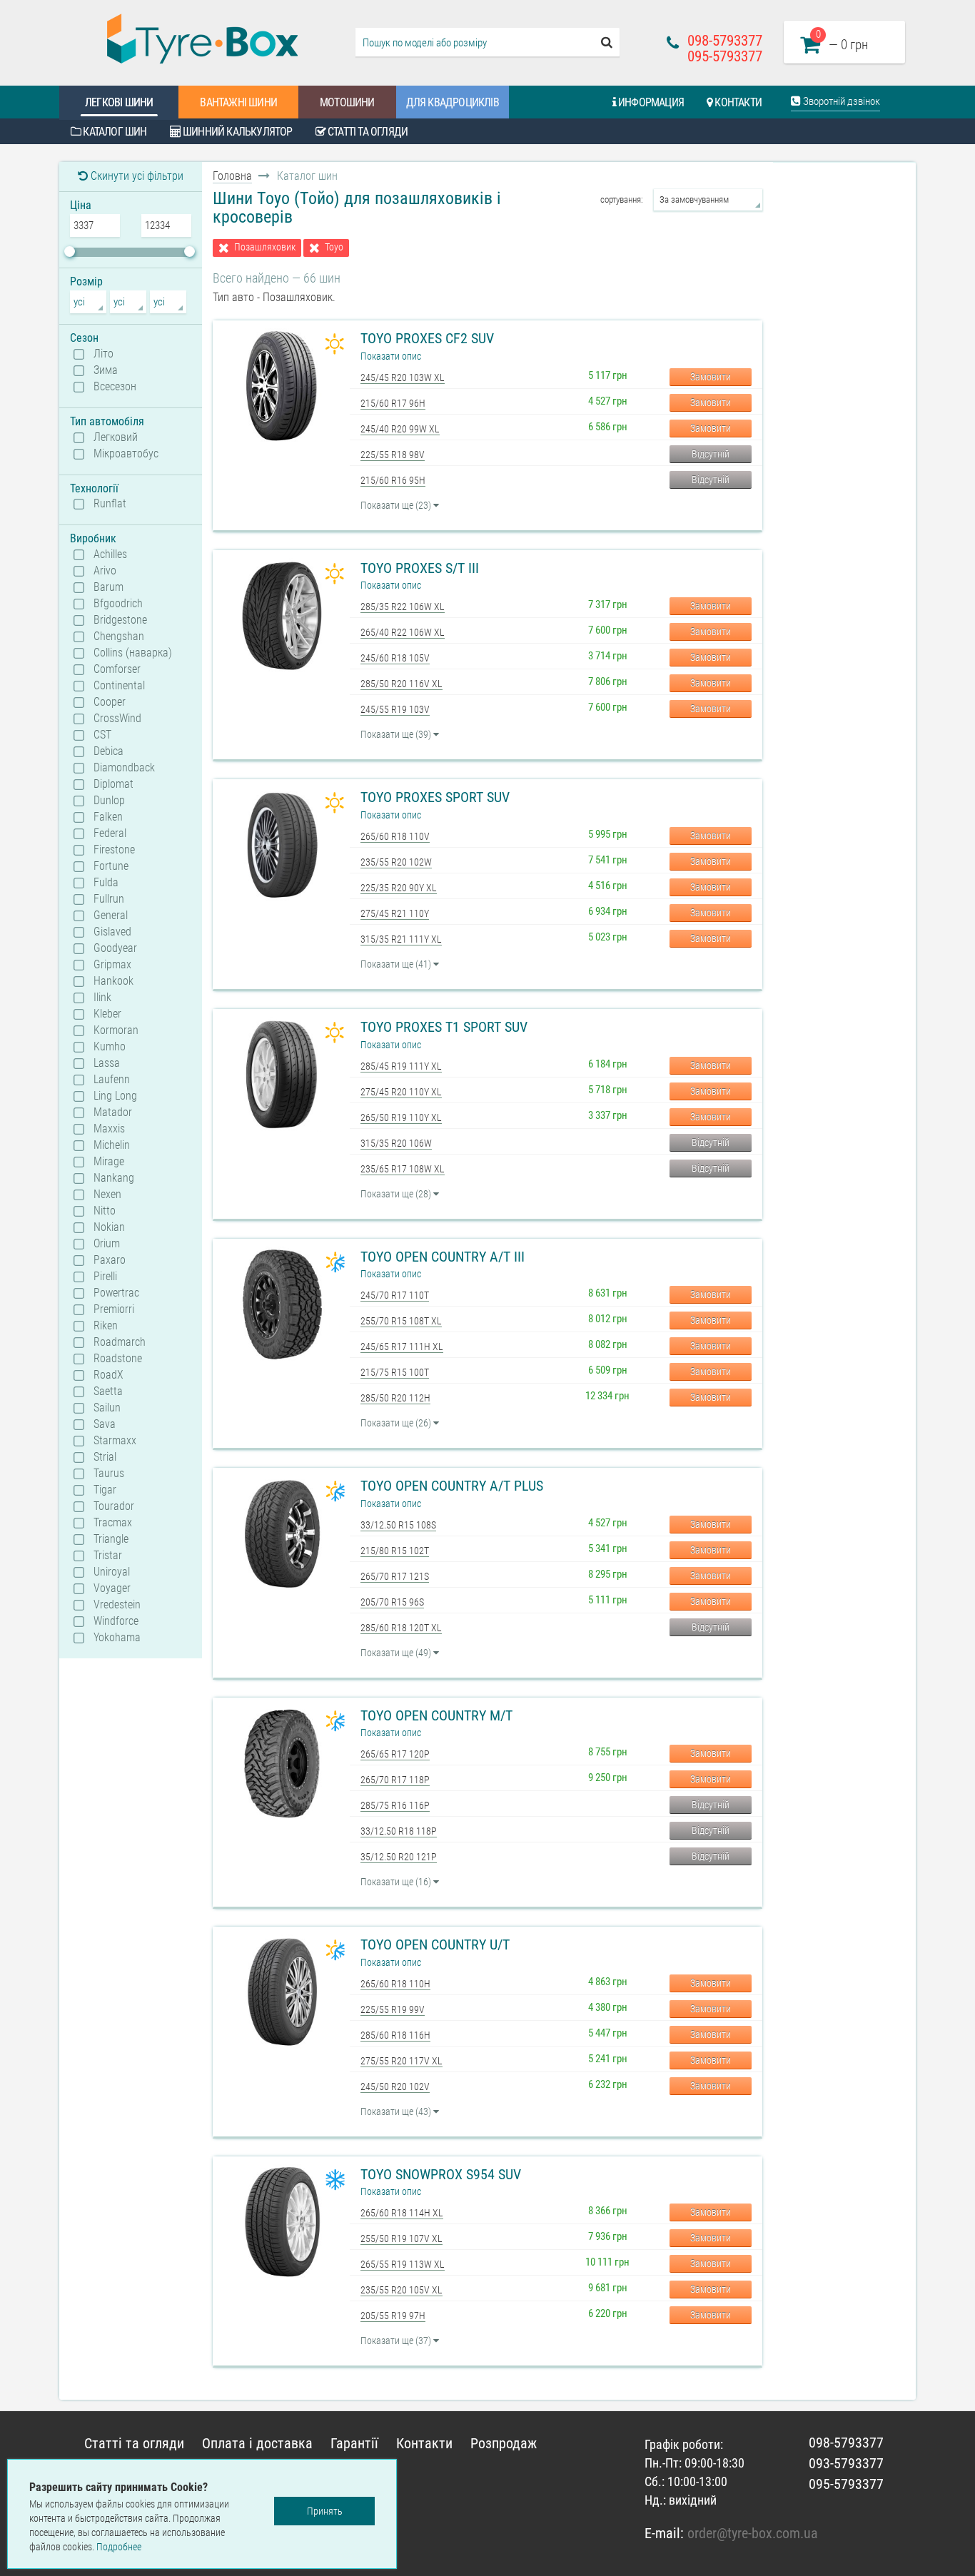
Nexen (107, 1195)
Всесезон (115, 387)
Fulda (106, 883)
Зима (106, 370)
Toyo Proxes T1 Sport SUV (444, 1027)
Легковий (116, 437)
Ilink (102, 998)
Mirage (109, 1162)
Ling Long (115, 1096)
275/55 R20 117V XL (401, 2061)
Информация (650, 102)
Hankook (113, 981)
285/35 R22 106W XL (403, 607)
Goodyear (115, 948)
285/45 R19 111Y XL (401, 1066)
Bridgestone (120, 620)
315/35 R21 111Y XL (401, 939)
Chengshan (119, 637)
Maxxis (109, 1129)
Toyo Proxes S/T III (420, 568)
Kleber (107, 1014)
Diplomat (113, 784)
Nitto (105, 1211)
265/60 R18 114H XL (402, 2213)
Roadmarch (120, 1342)
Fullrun (109, 899)
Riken (106, 1326)
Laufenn (112, 1080)
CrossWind (117, 719)
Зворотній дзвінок (840, 101)
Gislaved (112, 932)
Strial (105, 1457)
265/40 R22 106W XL (403, 632)
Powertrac (116, 1293)
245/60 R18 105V (395, 658)
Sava (105, 1424)
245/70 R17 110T (395, 1295)
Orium (107, 1244)
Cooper (110, 702)
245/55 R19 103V (395, 709)
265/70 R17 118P (395, 1780)
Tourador (114, 1506)
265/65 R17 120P (395, 1754)
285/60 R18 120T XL (401, 1628)
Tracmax (113, 1523)
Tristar (108, 1556)
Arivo (105, 571)
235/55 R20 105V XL (401, 2290)
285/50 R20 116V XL (401, 684)
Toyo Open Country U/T (435, 1944)
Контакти (737, 102)
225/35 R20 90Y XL (399, 888)
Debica (108, 751)
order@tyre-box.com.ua (753, 2533)
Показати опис (391, 356)
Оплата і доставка (257, 2443)
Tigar (105, 1490)
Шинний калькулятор (237, 132)
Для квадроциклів (453, 102)
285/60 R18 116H (395, 2035)
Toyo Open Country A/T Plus (452, 1486)
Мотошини (347, 102)
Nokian (109, 1227)
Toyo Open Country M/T (436, 1715)
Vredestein (117, 1605)
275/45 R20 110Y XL (401, 1092)
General (111, 916)
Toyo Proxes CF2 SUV (427, 338)
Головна (232, 176)
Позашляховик (265, 247)
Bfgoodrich (118, 604)
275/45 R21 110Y (395, 913)
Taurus (109, 1474)
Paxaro (110, 1260)
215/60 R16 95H (393, 480)
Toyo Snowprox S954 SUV (441, 2174)
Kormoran (116, 1030)
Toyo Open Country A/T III (443, 1257)
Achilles (110, 554)
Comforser (117, 669)
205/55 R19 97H (393, 2316)
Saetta (108, 1391)
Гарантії (354, 2443)
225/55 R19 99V (393, 2009)
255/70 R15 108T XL (401, 1321)
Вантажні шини (238, 102)
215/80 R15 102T (395, 1551)
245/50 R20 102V (395, 2086)
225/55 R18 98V (393, 455)
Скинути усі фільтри (136, 176)
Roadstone (118, 1359)
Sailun (107, 1408)
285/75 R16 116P (395, 1805)
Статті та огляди (367, 132)
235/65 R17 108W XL (403, 1169)
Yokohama (117, 1638)
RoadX (108, 1375)
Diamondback (124, 768)
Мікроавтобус (126, 454)
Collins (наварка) (133, 653)
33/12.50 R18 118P (399, 1831)
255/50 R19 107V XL (401, 2238)
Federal (110, 833)
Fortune (111, 866)
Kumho (110, 1047)
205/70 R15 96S (392, 1602)
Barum (108, 587)
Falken (108, 817)
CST (102, 735)
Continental (119, 686)
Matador (113, 1112)
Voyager (112, 1588)
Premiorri (114, 1309)
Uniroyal (112, 1572)
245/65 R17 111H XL (402, 1347)
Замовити (711, 377)
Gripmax (112, 965)
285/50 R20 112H (395, 1398)
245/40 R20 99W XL (400, 429)
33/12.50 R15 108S (398, 1525)
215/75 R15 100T (395, 1372)
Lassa (107, 1063)
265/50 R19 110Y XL (401, 1117)
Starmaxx (115, 1441)
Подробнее (119, 2547)
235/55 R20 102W (396, 862)
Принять (325, 2511)
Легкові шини (119, 102)
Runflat (110, 504)
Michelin (112, 1145)
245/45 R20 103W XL (403, 377)
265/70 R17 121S (395, 1576)
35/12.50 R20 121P (399, 1857)
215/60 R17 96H (393, 403)
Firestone (114, 850)
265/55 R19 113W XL (403, 2264)
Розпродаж (504, 2443)
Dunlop (109, 801)
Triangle (111, 1539)
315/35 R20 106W (396, 1143)
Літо (103, 354)
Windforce (116, 1621)
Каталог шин (113, 132)
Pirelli (105, 1277)
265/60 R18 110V (395, 836)
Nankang (114, 1178)
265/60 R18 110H (395, 1984)
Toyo (334, 247)
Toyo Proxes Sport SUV (435, 797)
